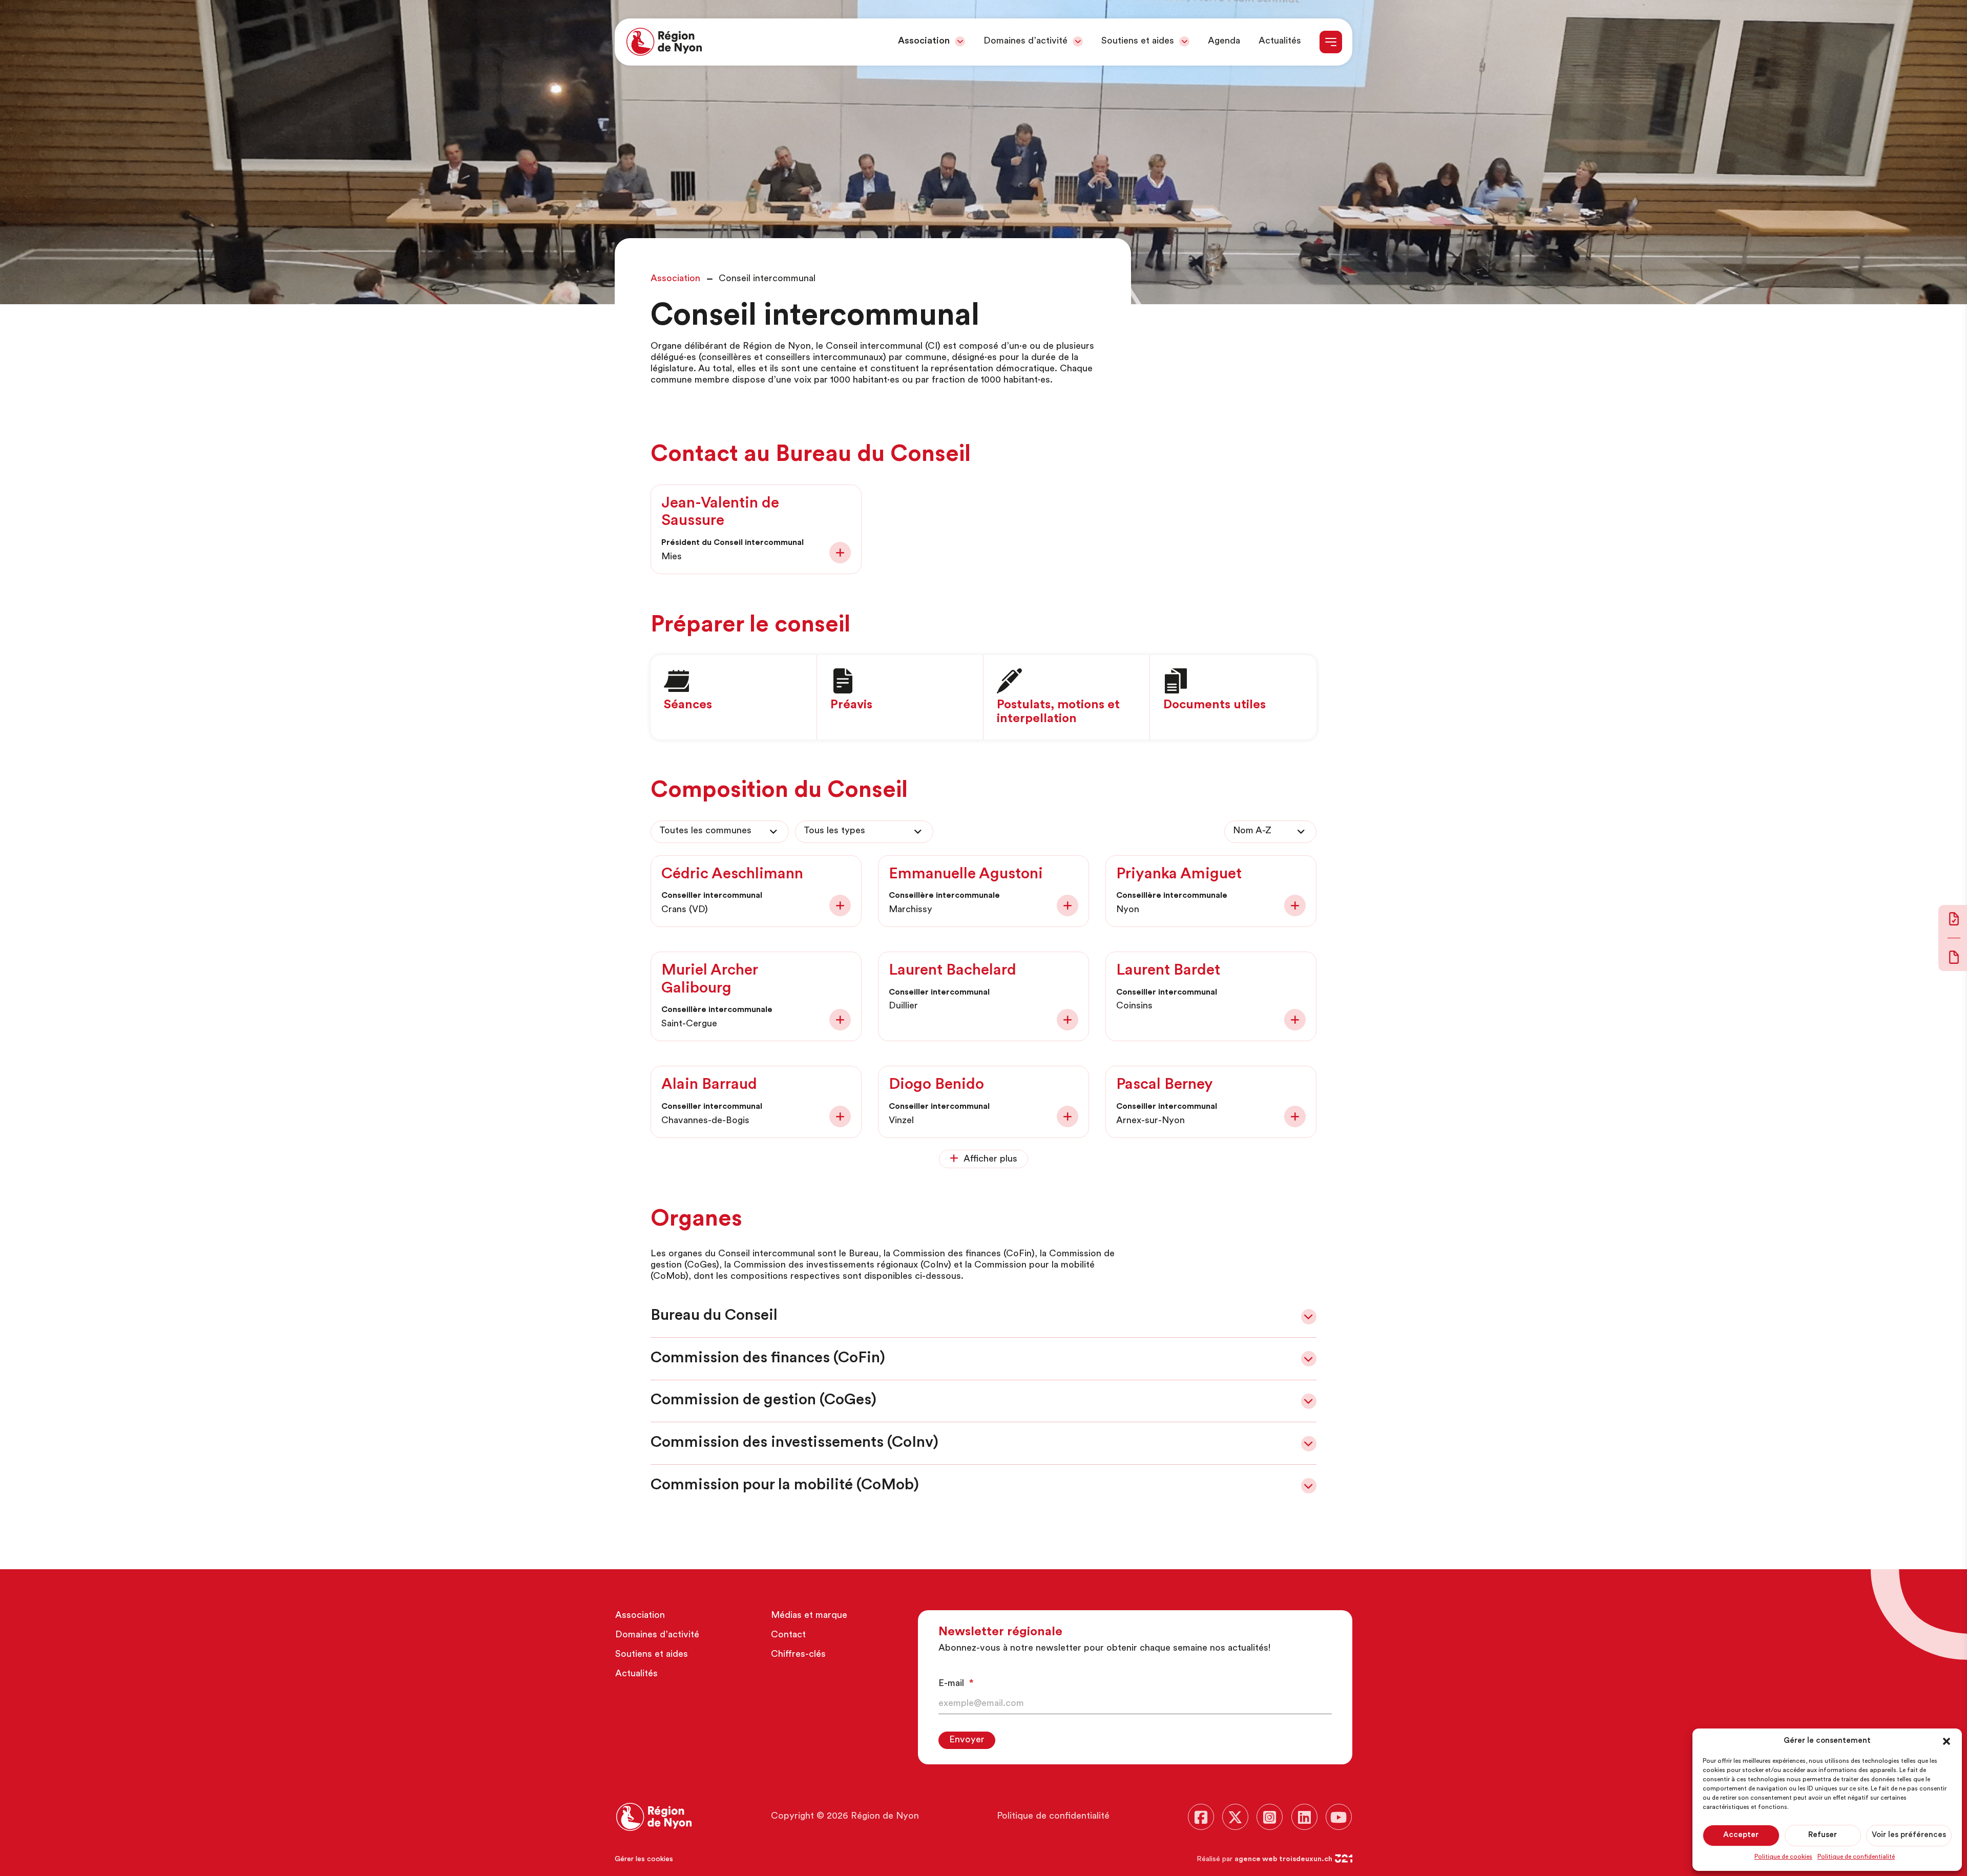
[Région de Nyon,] (664, 42)
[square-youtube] (1339, 1817)
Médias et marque (809, 1616)
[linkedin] (1304, 1817)
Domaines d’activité (1026, 41)
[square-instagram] (1270, 1817)
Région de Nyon (885, 1817)
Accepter (1741, 1835)
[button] (1947, 1741)
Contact (788, 1635)
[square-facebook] (1201, 1817)
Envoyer (967, 1740)
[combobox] (720, 832)
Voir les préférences (1909, 1835)
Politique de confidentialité (1856, 1857)
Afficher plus (990, 1160)
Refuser (1823, 1835)
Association (924, 41)
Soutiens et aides (1138, 41)
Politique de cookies (1783, 1857)
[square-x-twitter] (1235, 1817)
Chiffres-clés (798, 1655)
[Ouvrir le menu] (1331, 42)
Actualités (1280, 41)
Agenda (1224, 41)
